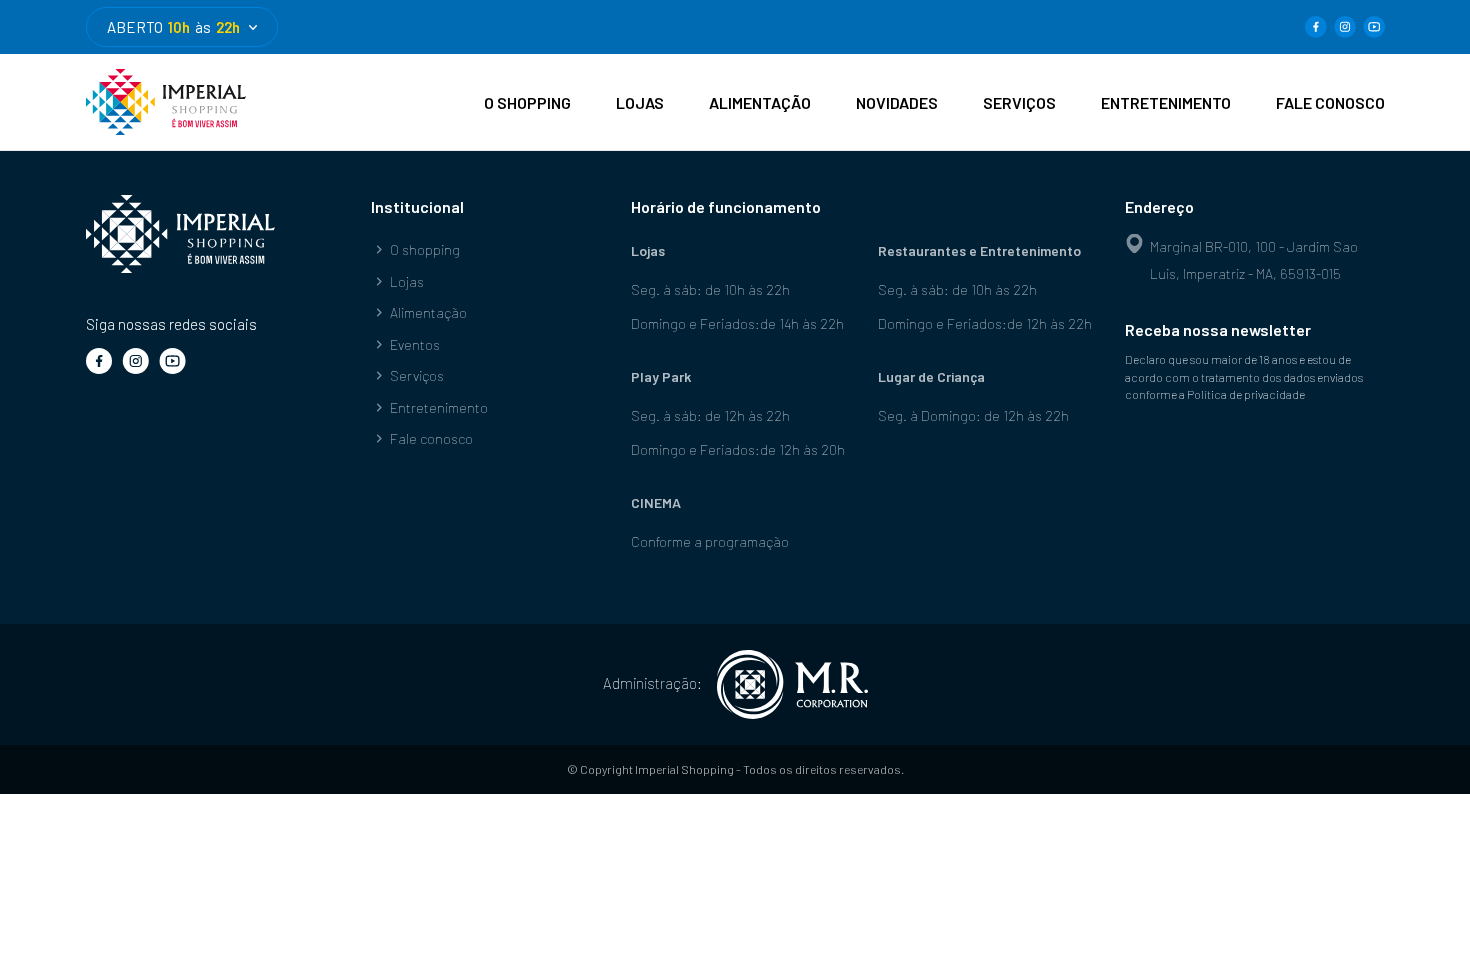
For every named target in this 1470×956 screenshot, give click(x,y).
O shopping (425, 249)
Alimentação (428, 312)
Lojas (407, 281)
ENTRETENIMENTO (1166, 102)
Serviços (417, 375)
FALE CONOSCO (1330, 102)
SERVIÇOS (1019, 102)
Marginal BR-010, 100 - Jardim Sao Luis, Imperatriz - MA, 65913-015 (1254, 260)
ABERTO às (173, 27)
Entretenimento (439, 407)
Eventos (415, 344)
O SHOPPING (527, 102)
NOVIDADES (897, 102)
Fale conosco (431, 438)
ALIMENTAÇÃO (760, 102)
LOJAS (640, 102)
